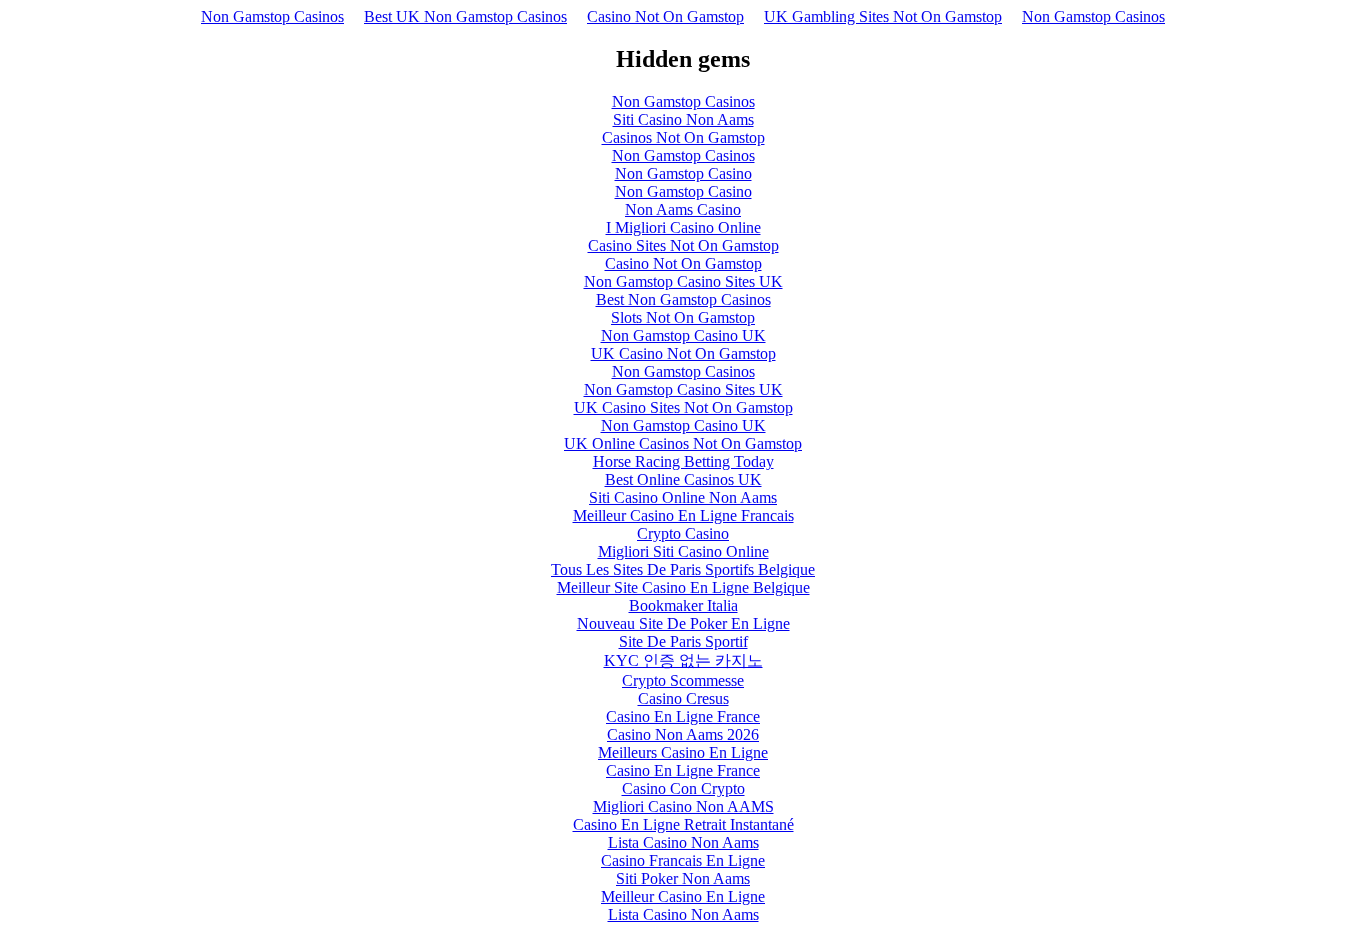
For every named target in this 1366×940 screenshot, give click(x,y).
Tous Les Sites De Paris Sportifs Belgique (683, 569)
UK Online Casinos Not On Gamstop (683, 443)
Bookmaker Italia (683, 605)
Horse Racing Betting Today (683, 461)
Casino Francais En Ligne (683, 860)
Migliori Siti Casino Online (683, 551)
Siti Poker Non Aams (683, 878)
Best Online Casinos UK (683, 479)
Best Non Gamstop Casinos (683, 299)
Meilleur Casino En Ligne (683, 896)
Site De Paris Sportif (683, 641)
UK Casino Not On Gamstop (683, 353)
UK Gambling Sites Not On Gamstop (883, 16)
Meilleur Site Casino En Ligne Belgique (683, 587)
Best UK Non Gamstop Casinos (465, 16)
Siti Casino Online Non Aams (683, 497)
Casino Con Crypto (683, 788)
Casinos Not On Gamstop (683, 137)
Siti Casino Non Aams (683, 119)
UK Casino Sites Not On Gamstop (683, 407)
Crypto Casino (683, 533)
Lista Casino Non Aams (683, 842)
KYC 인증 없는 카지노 (683, 660)
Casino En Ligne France (683, 716)
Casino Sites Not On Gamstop (683, 245)
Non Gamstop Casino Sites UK (683, 281)
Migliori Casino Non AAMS (683, 806)
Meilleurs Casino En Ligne (683, 752)
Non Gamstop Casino (683, 173)
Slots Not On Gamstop (683, 317)
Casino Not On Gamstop (665, 16)
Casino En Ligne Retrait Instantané (683, 824)
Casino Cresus (683, 698)
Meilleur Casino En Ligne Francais (683, 515)
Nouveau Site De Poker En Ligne (683, 623)
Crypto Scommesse (683, 680)
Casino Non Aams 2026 (683, 734)
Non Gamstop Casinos (272, 16)
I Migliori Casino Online (683, 227)
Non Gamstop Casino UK (683, 335)
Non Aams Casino (683, 209)
